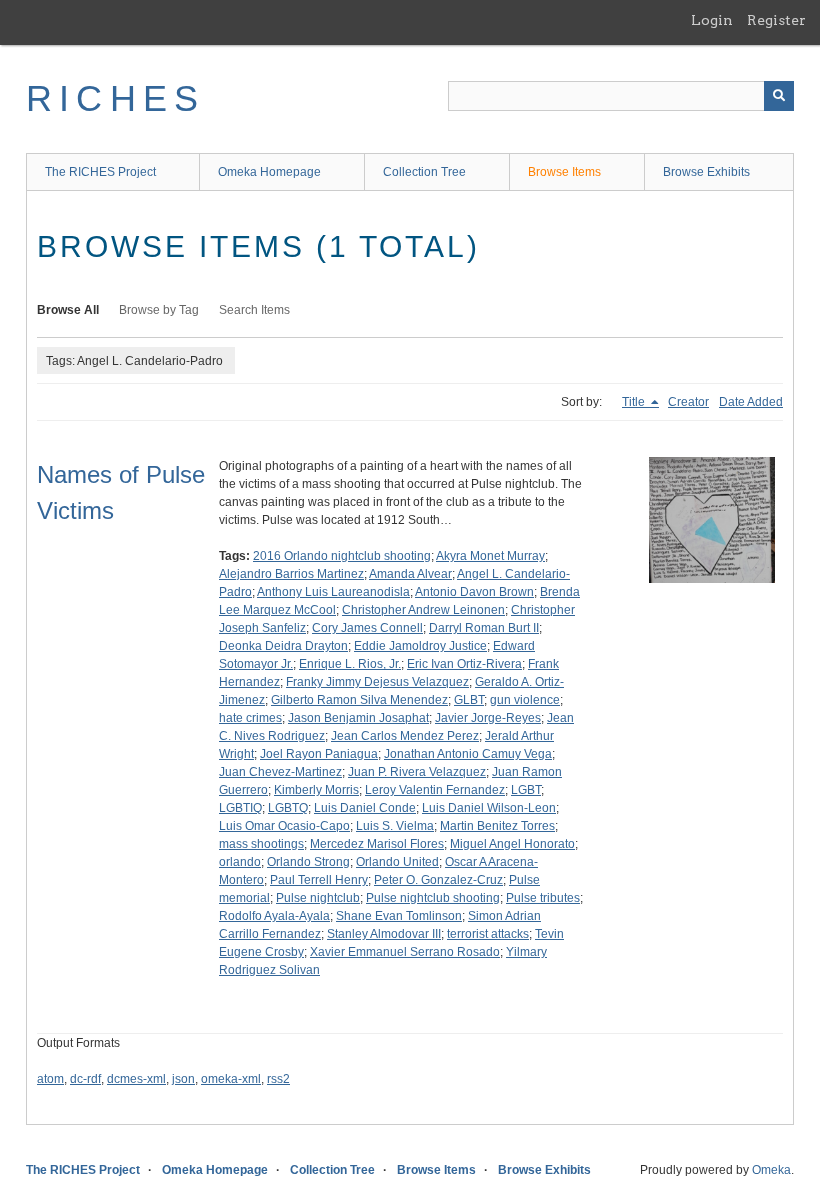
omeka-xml (231, 1079)
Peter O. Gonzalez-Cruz (438, 880)
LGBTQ (288, 808)
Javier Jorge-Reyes (488, 718)
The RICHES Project (100, 172)
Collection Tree (424, 172)
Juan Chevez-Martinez (280, 772)
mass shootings (261, 844)
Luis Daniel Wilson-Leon (489, 808)
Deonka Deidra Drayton (283, 646)
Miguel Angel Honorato (512, 844)
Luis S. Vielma (395, 826)
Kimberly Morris (316, 790)
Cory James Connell (367, 628)
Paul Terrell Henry (319, 880)
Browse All (68, 310)
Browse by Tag (159, 310)
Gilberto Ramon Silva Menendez (359, 700)
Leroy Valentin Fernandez (435, 790)
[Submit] (779, 96)
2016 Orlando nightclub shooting (342, 556)
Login (712, 20)
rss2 (278, 1079)
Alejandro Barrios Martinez (291, 574)
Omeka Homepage (269, 172)
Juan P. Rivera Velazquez (417, 772)
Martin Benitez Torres (497, 826)
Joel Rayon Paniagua (319, 754)
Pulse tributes (543, 898)
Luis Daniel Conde (365, 808)
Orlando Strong (308, 862)
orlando (240, 862)
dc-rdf (85, 1079)
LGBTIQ (240, 808)
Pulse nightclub (318, 898)
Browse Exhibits (706, 172)
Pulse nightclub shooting (433, 898)
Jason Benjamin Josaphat (358, 718)
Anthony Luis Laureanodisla (333, 592)
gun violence (525, 700)
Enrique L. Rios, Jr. (350, 664)
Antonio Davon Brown (474, 592)
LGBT (526, 790)
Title (635, 402)
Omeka (771, 1170)
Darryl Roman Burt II (484, 628)
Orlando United (397, 862)
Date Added (751, 402)
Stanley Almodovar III (384, 934)
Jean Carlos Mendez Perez (405, 736)
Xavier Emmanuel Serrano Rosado (405, 952)
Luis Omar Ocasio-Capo (284, 826)
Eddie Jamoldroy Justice (420, 646)
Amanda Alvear (410, 574)
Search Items (254, 310)
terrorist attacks (488, 934)
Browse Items (564, 172)
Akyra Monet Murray (490, 556)
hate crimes (250, 718)
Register (776, 20)
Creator (688, 402)
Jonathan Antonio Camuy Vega (468, 754)
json (183, 1079)
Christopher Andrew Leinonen (423, 610)
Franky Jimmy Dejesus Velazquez (377, 682)
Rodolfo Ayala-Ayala (274, 916)
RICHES (115, 98)
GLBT (469, 700)
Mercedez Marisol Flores (377, 844)
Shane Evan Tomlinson (399, 916)
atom (50, 1079)
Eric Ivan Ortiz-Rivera (464, 664)
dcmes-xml (136, 1079)
